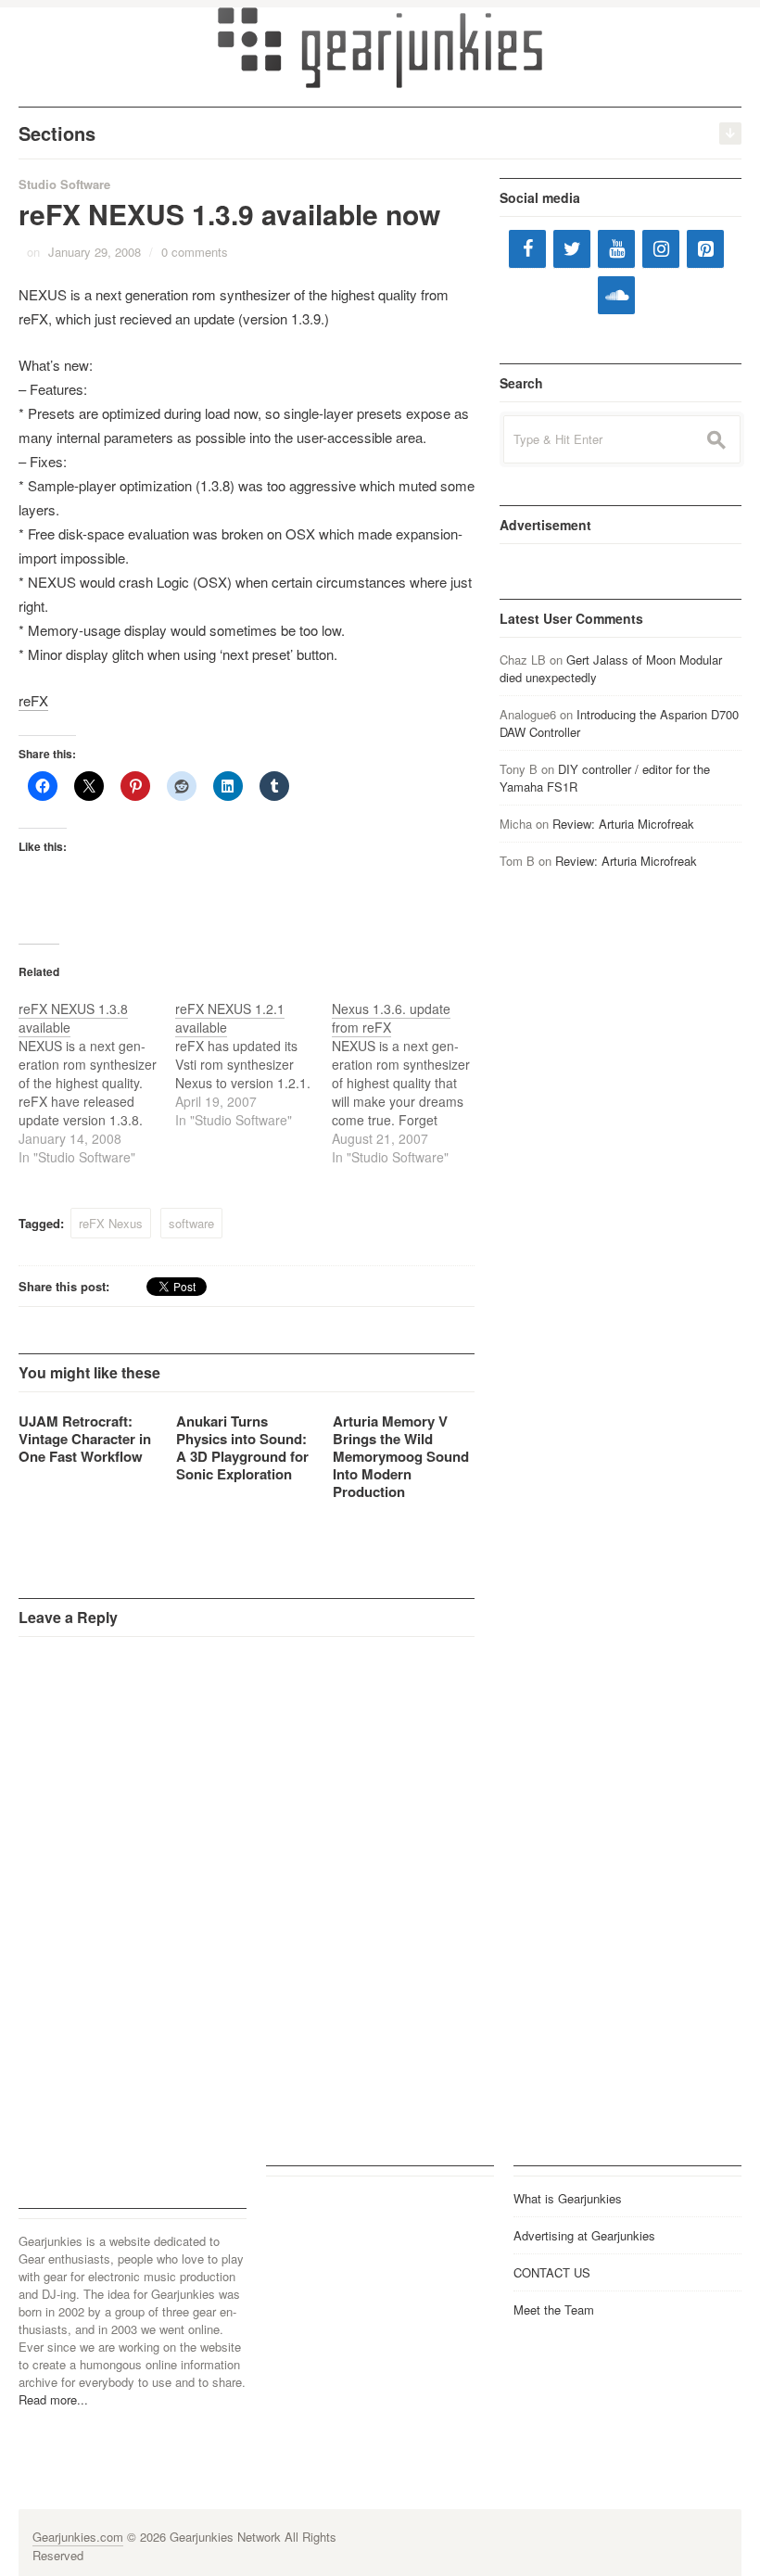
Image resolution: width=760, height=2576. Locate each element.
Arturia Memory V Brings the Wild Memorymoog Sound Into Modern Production (401, 1456)
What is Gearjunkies (568, 2198)
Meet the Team (554, 2310)
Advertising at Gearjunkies (584, 2235)
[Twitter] (572, 249)
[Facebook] (527, 249)
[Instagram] (661, 249)
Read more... (53, 2399)
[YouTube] (616, 249)
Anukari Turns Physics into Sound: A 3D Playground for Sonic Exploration (242, 1447)
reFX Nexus (111, 1223)
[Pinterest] (705, 249)
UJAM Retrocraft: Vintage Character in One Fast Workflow (85, 1439)
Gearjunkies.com (78, 2537)
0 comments (195, 252)
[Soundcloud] (616, 295)
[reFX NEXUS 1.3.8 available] (97, 1083)
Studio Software (64, 184)
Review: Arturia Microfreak (623, 824)
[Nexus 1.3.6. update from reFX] (410, 1083)
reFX (33, 700)
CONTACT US (552, 2272)
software (191, 1223)
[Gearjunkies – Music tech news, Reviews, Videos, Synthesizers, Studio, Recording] (380, 46)
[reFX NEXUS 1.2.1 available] (253, 1064)
